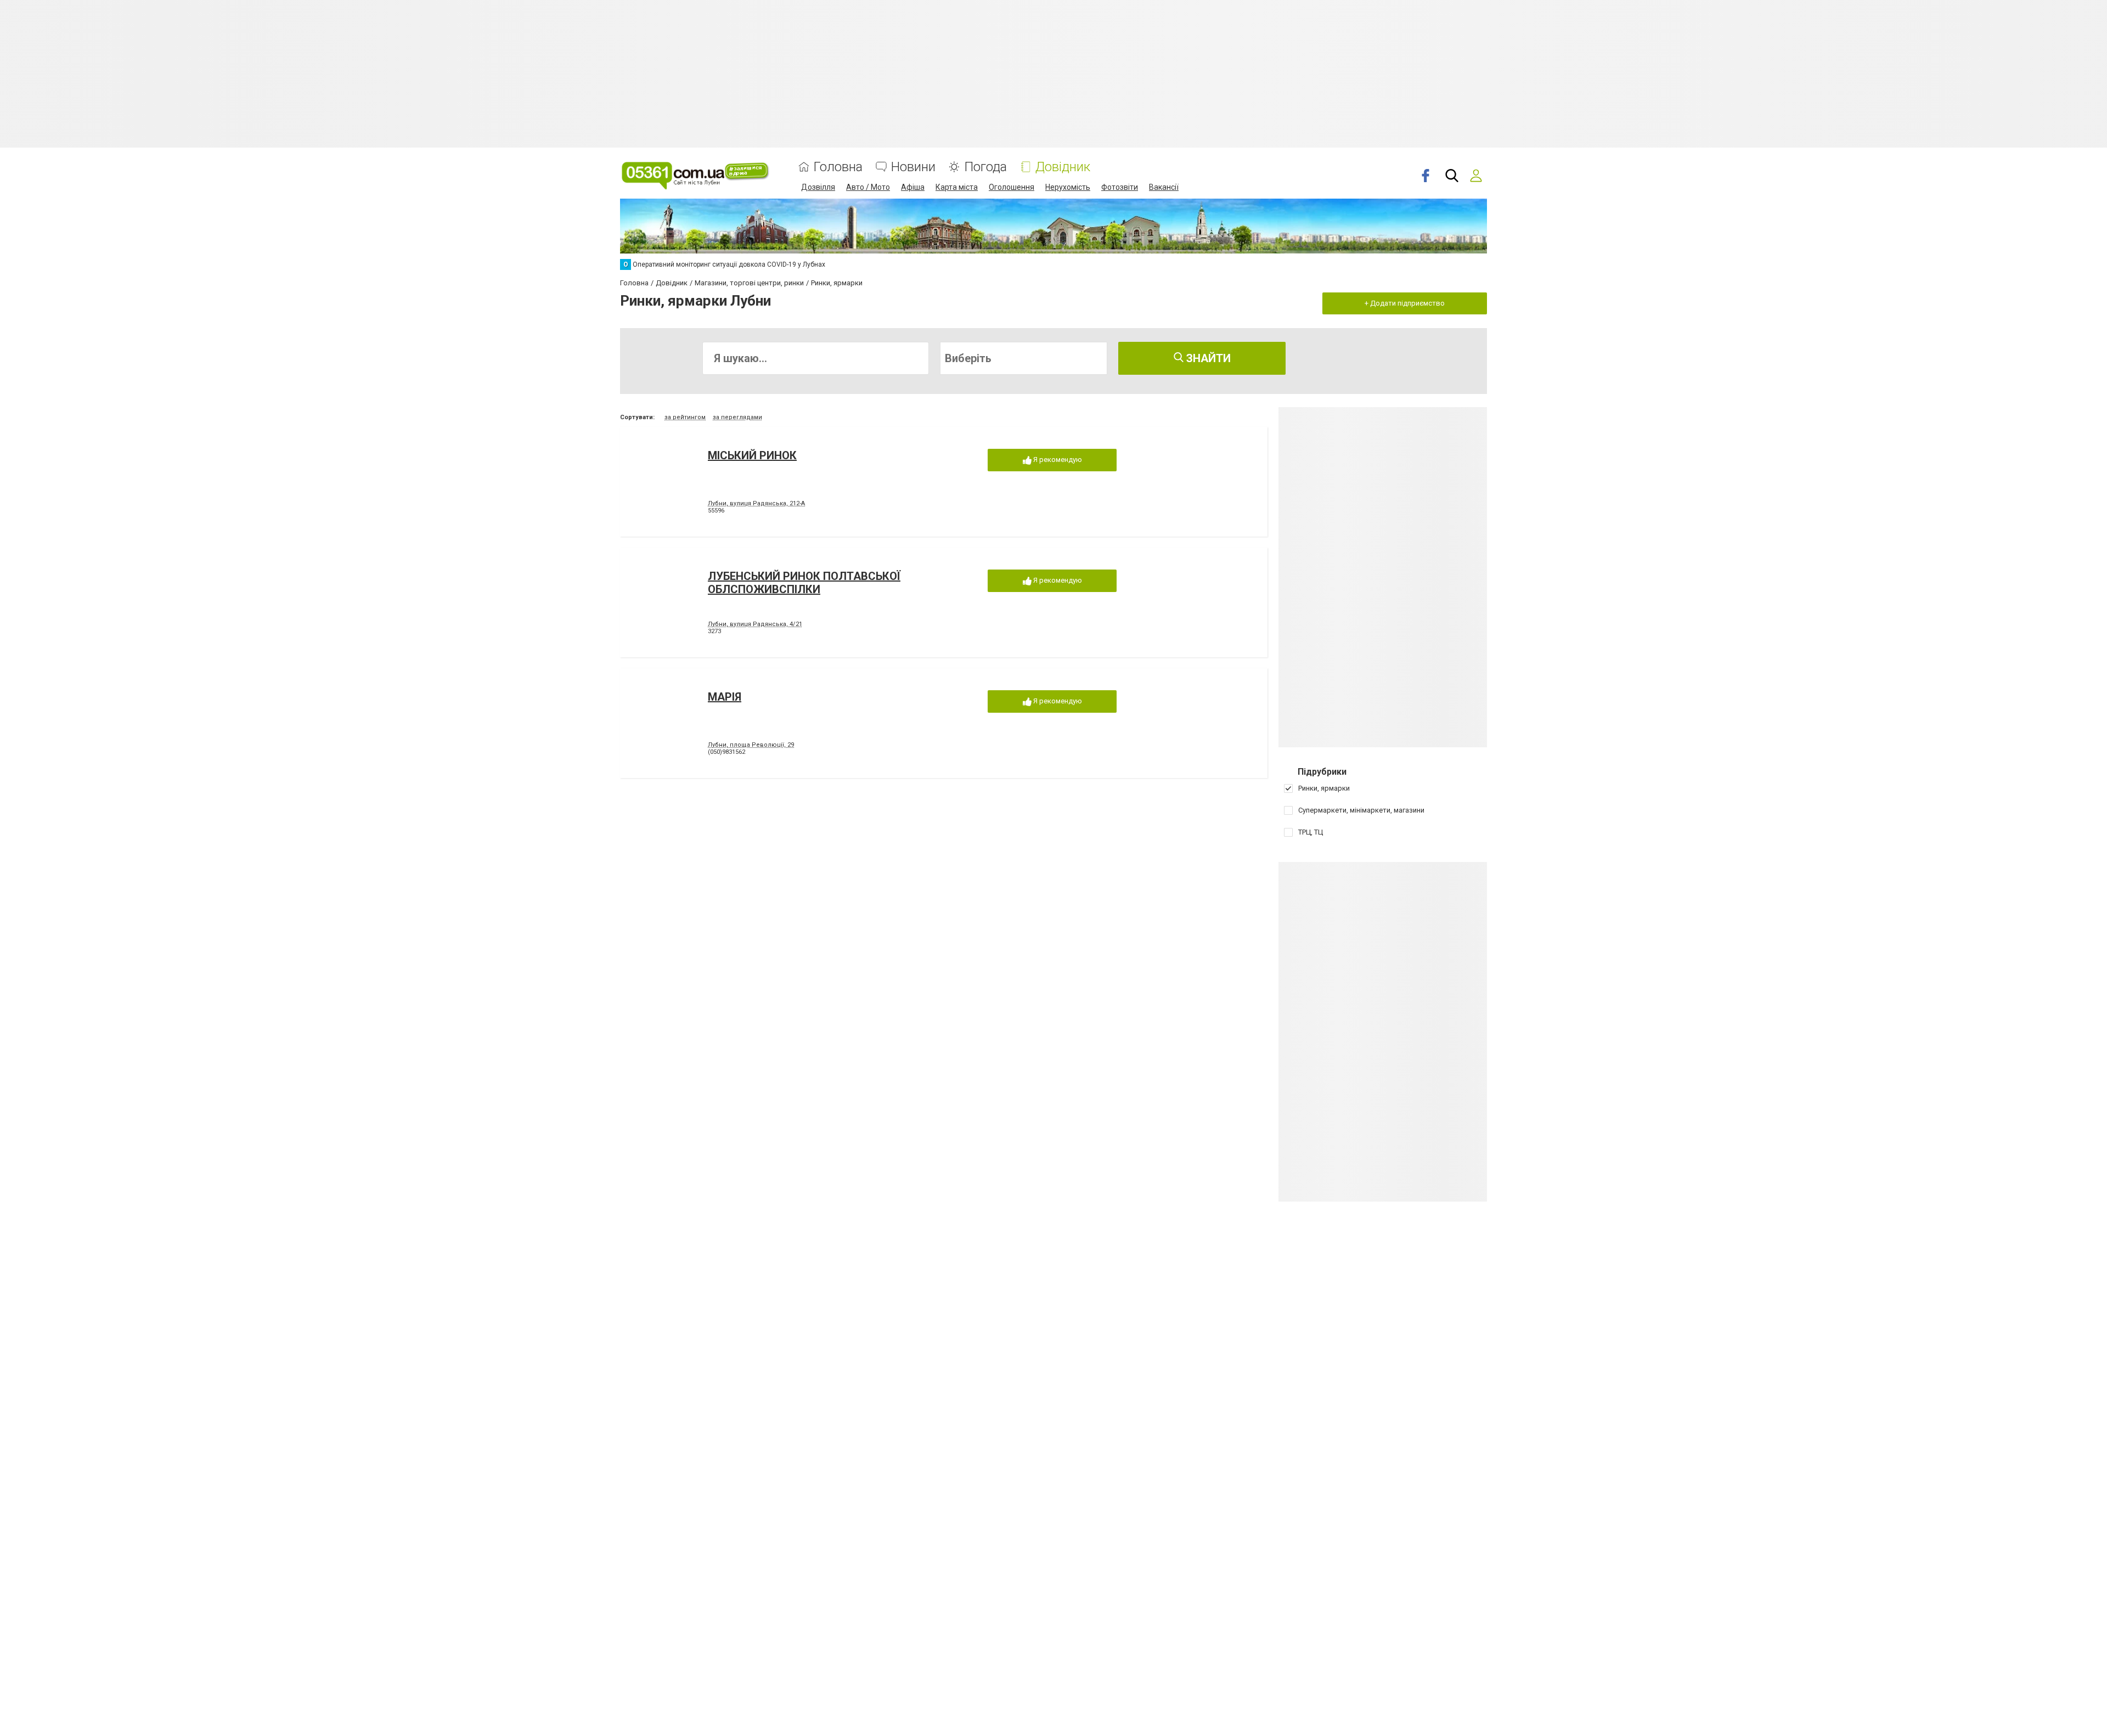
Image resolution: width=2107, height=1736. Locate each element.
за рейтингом (685, 417)
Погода (985, 167)
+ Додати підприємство (1405, 303)
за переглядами (737, 417)
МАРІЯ (725, 697)
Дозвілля (818, 187)
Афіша (913, 187)
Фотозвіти (1120, 187)
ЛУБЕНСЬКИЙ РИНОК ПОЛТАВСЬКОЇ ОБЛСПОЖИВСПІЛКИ (804, 583)
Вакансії (1164, 187)
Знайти (1207, 358)
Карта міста (957, 187)
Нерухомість (1068, 187)
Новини (913, 167)
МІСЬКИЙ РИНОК (752, 455)
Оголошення (1012, 187)
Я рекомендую (1057, 460)
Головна (838, 167)
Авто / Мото (868, 187)
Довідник (1063, 167)
